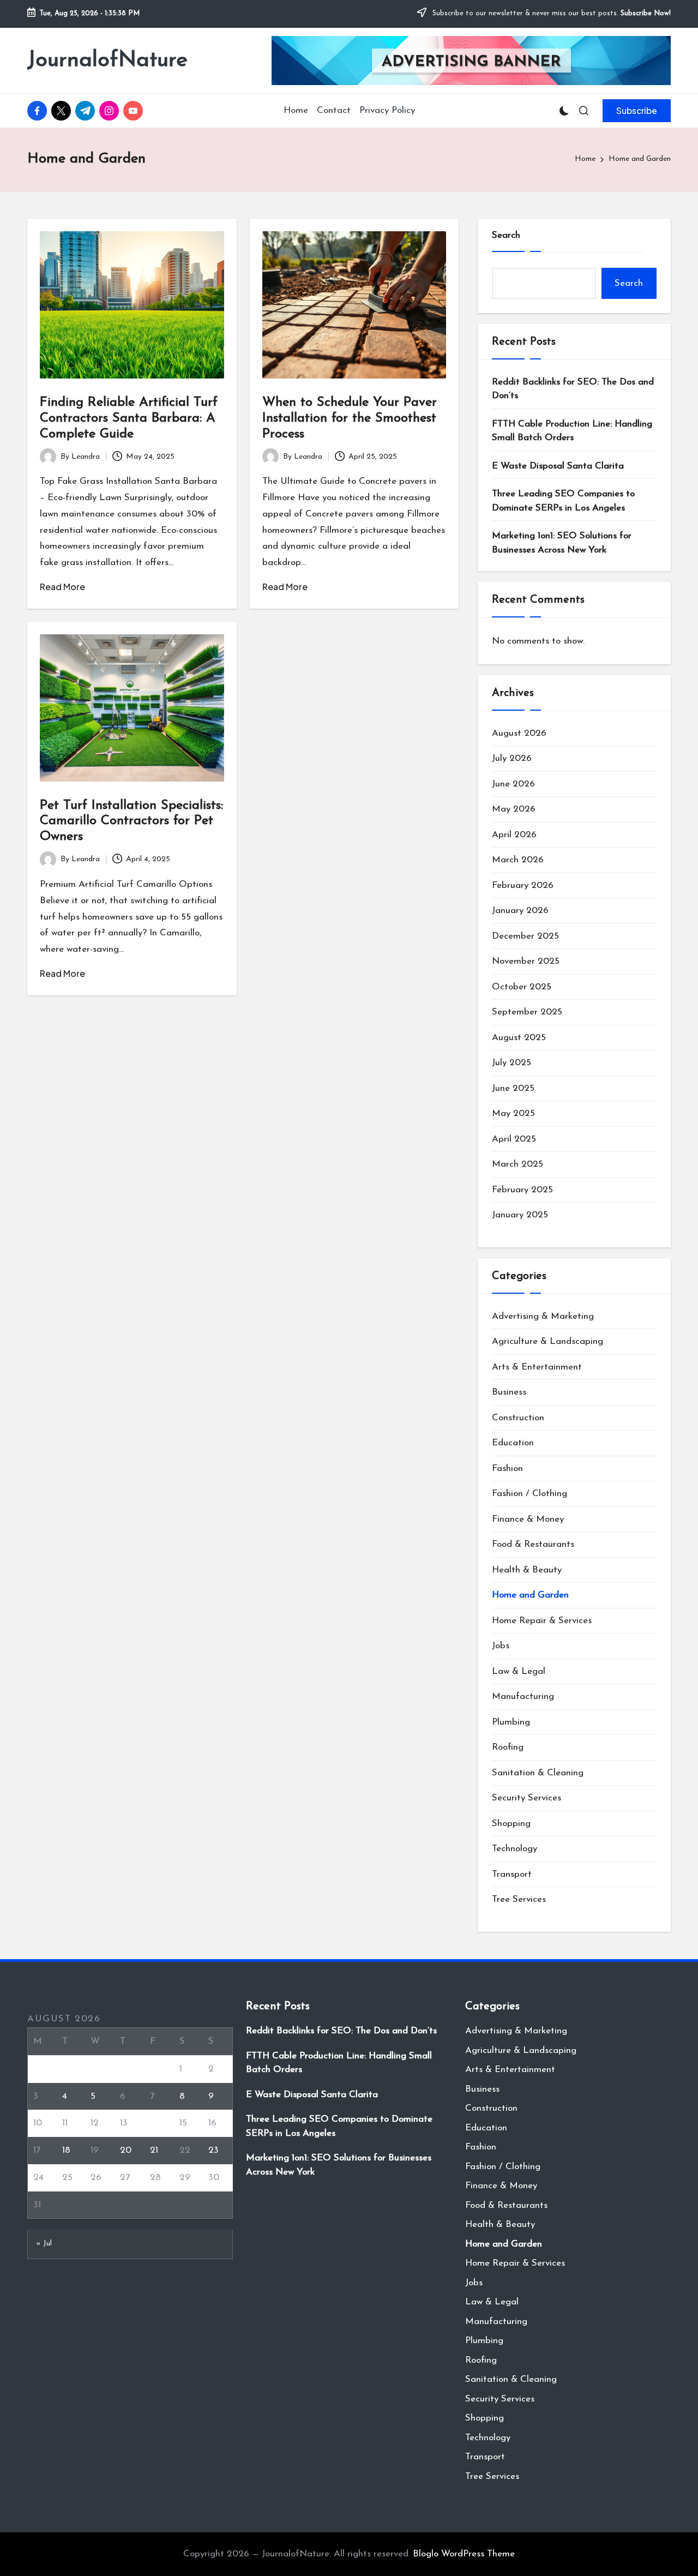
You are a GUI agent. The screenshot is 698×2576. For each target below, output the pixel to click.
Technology (515, 1849)
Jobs (501, 1646)
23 (213, 2150)
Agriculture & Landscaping (547, 1341)
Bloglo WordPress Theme (464, 2554)
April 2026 (514, 835)
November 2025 (526, 961)
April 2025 (514, 1139)
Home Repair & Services (542, 1621)
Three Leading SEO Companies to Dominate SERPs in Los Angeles (563, 501)
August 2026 (519, 733)
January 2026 (520, 911)
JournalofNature (107, 61)
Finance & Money (528, 1519)
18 (66, 2150)
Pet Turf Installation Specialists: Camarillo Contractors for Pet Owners (131, 821)
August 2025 (519, 1038)
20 (126, 2150)
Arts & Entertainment (537, 1367)
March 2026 (518, 860)
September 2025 (527, 1012)
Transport (512, 1874)
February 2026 (523, 885)
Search (506, 235)
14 (154, 2123)
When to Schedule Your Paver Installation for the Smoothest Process (350, 418)
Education (513, 1443)
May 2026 (514, 809)
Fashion (507, 1469)
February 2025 (522, 1190)
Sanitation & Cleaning (538, 1773)
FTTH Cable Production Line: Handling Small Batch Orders (572, 431)
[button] (637, 111)
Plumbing (511, 1722)
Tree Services (519, 1899)
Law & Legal (519, 1671)
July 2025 (512, 1063)
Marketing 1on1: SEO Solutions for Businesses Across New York (562, 543)
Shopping (511, 1824)
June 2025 (513, 1088)
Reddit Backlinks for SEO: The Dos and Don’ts (573, 389)
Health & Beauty (527, 1570)
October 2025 (522, 987)
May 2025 (513, 1113)
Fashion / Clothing (529, 1494)
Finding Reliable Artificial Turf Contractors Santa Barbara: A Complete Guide (129, 418)
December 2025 (525, 936)
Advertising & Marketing (543, 1316)
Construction (518, 1418)
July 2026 (512, 758)
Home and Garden (530, 1595)
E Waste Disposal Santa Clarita (558, 466)
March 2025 (518, 1164)
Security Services (526, 1798)
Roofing (508, 1747)
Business (509, 1392)
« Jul (44, 2244)
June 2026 (513, 784)
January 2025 (520, 1215)
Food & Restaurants (533, 1544)
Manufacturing (523, 1697)
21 (154, 2150)
